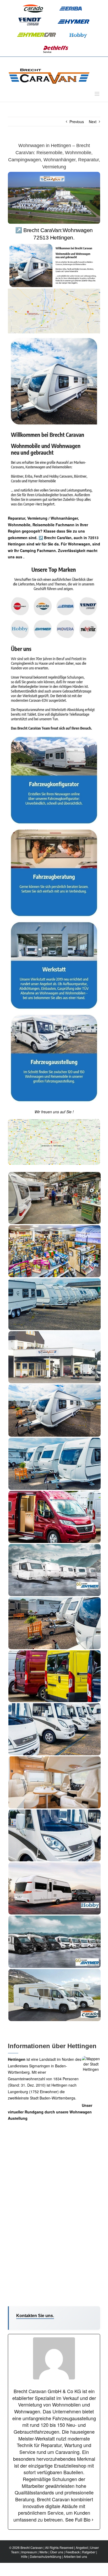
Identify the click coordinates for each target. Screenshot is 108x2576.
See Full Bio (78, 2520)
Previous (77, 122)
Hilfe (24, 2556)
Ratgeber (89, 2552)
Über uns (57, 2552)
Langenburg (18, 2092)
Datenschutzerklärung (46, 2556)
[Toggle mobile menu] (97, 94)
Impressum (29, 2552)
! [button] (73, 1112)
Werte (44, 2552)
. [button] (23, 557)
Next (93, 122)
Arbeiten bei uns (75, 2556)
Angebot (82, 2547)
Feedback (73, 2552)
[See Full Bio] (93, 2520)
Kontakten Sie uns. (35, 2316)
